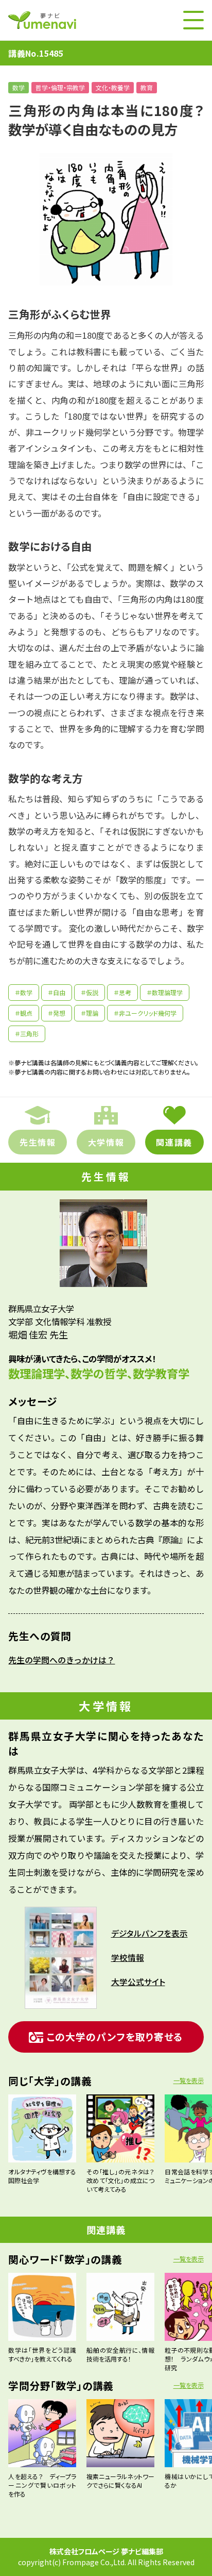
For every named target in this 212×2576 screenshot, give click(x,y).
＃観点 (24, 1013)
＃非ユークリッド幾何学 (145, 1013)
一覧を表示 (189, 2080)
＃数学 (24, 992)
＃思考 (122, 992)
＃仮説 (90, 992)
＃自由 (57, 992)
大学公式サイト (138, 1982)
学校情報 (128, 1958)
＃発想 (57, 1013)
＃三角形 (27, 1034)
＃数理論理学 (165, 992)
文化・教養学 (113, 87)
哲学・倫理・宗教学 (60, 87)
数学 (19, 87)
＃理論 (90, 1013)
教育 (147, 87)
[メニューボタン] (193, 20)
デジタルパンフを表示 (149, 1933)
